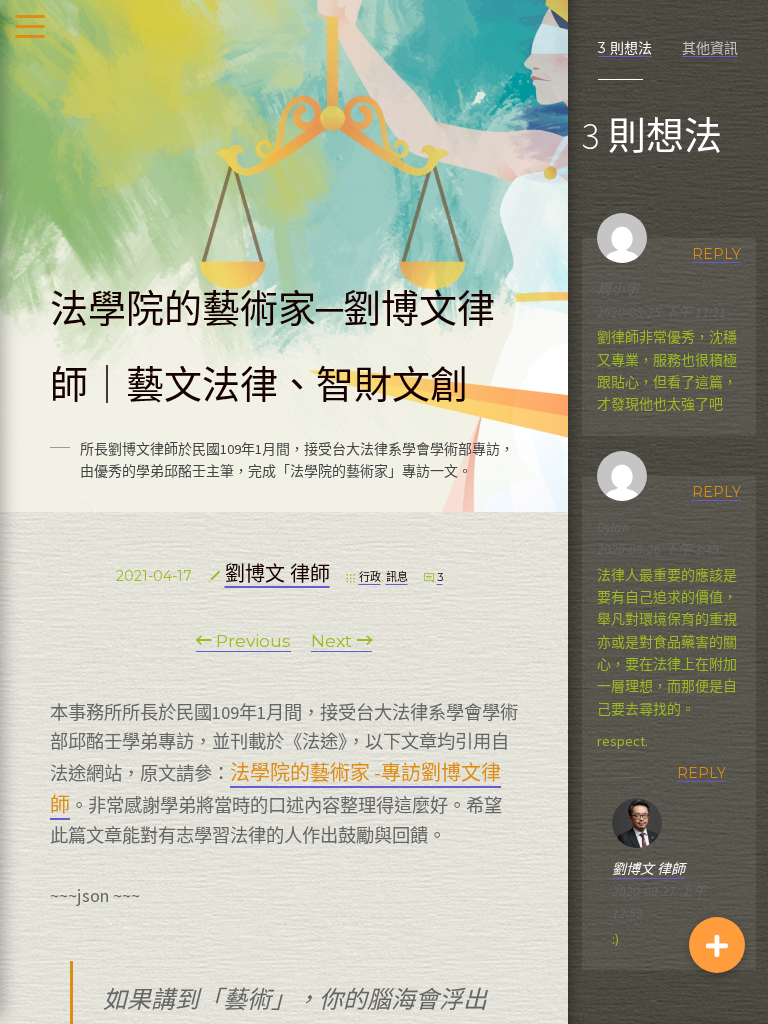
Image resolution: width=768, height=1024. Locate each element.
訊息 (397, 577)
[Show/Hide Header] (30, 28)
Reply (716, 254)
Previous (251, 640)
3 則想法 (625, 48)
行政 (370, 577)
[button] (717, 945)
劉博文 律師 (277, 574)
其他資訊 (710, 48)
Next (334, 640)
